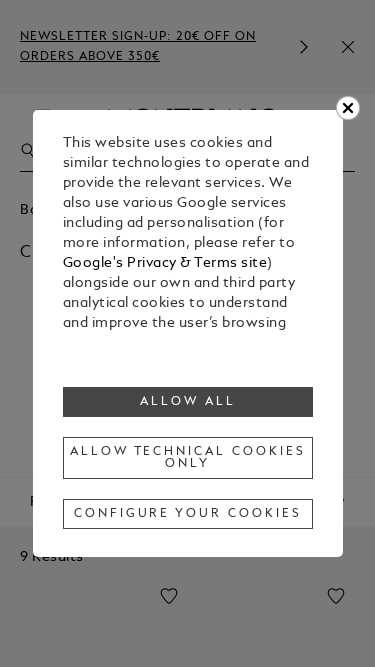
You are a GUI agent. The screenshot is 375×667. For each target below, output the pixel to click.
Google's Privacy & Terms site (165, 263)
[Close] (348, 108)
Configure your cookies (188, 514)
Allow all (188, 402)
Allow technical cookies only (188, 458)
